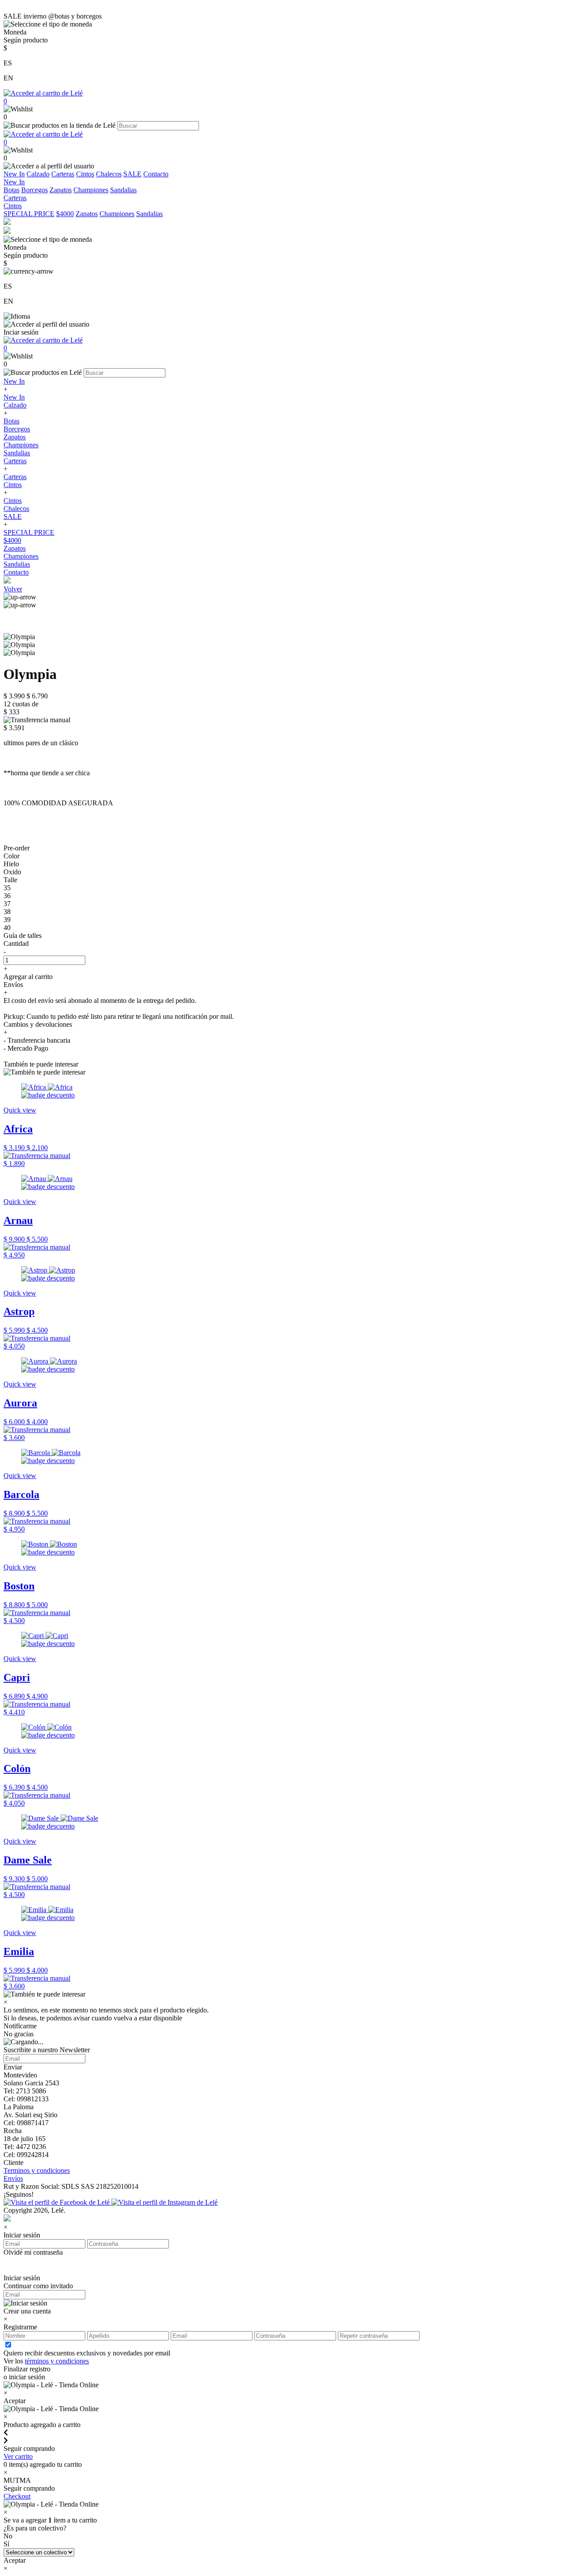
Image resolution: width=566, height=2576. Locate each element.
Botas (11, 190)
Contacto (156, 174)
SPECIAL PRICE (29, 214)
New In (14, 174)
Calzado (38, 174)
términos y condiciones (57, 2361)
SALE (132, 174)
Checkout (17, 2496)
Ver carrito (18, 2456)
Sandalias (123, 190)
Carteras (63, 174)
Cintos (85, 174)
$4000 (65, 214)
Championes (91, 190)
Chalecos (109, 174)
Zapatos (61, 190)
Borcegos (34, 190)
